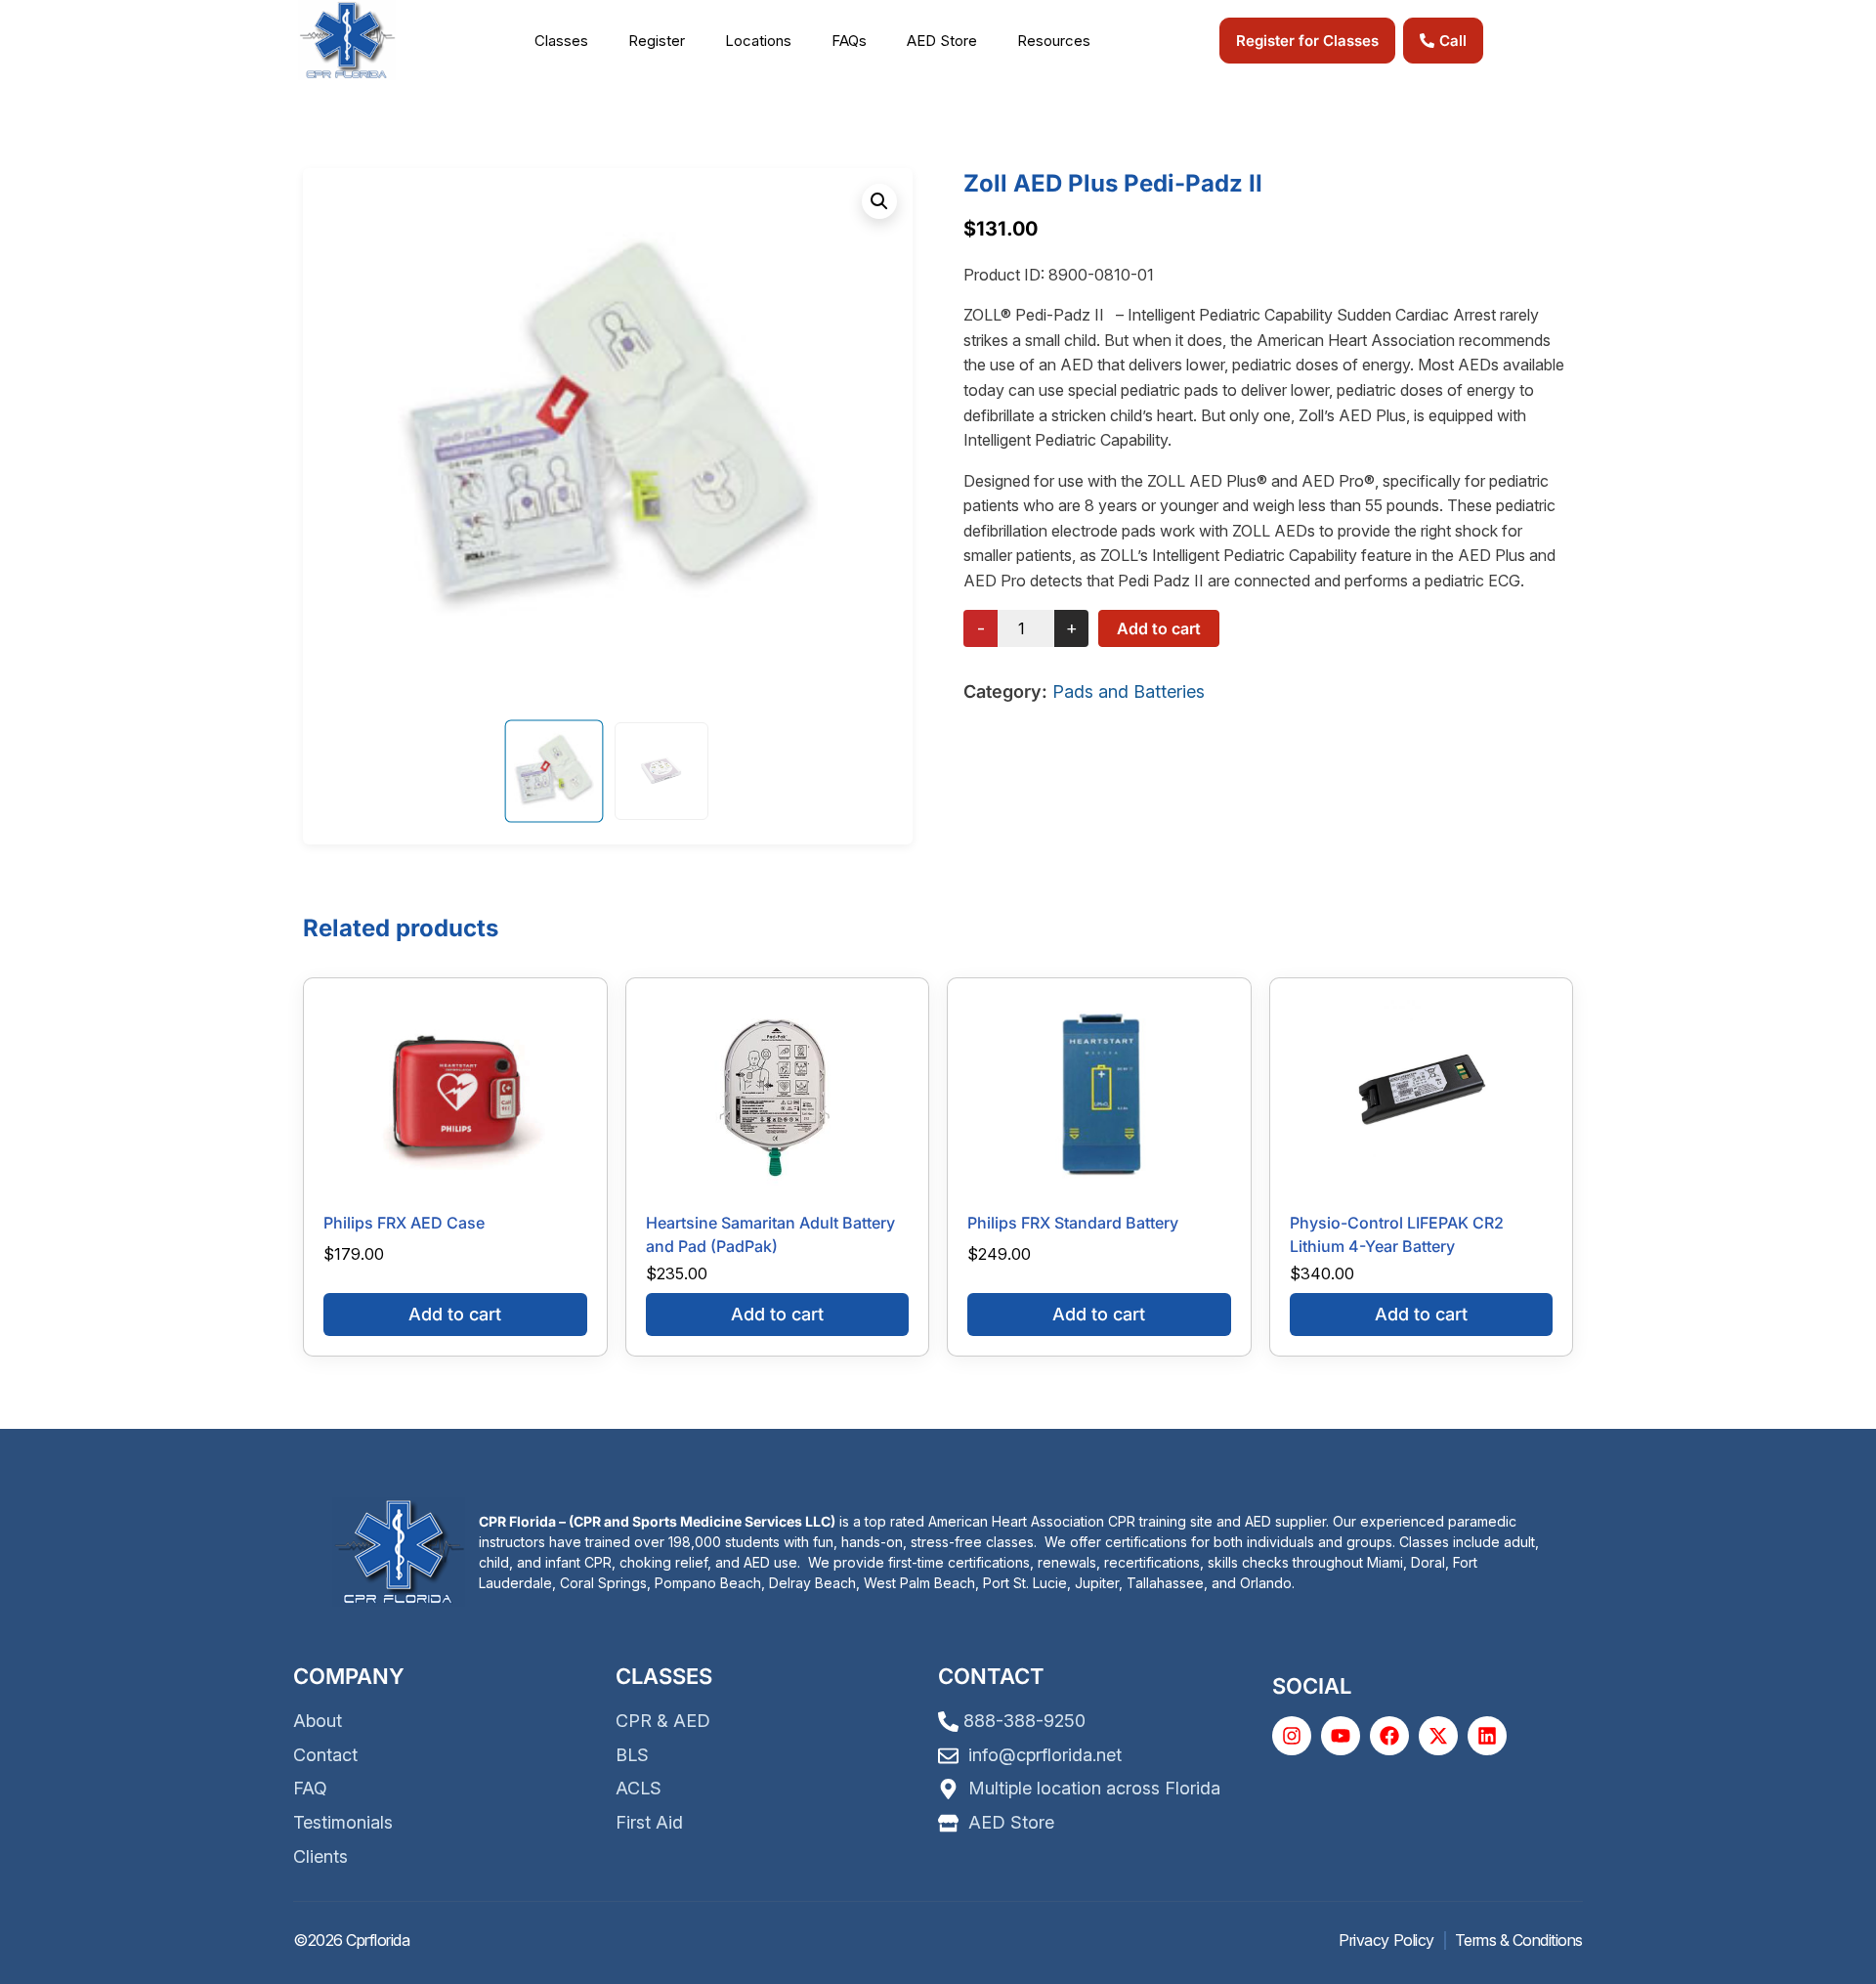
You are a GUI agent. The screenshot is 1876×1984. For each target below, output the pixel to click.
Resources (1054, 41)
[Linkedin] (1487, 1736)
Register (657, 41)
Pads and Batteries (1129, 691)
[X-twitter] (1438, 1736)
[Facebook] (1389, 1736)
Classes (561, 41)
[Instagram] (1292, 1736)
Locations (758, 41)
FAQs (849, 41)
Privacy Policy (1386, 1940)
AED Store (942, 41)
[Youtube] (1341, 1736)
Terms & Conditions (1519, 1940)
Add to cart (1159, 628)
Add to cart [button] (455, 1314)
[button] (572, 41)
